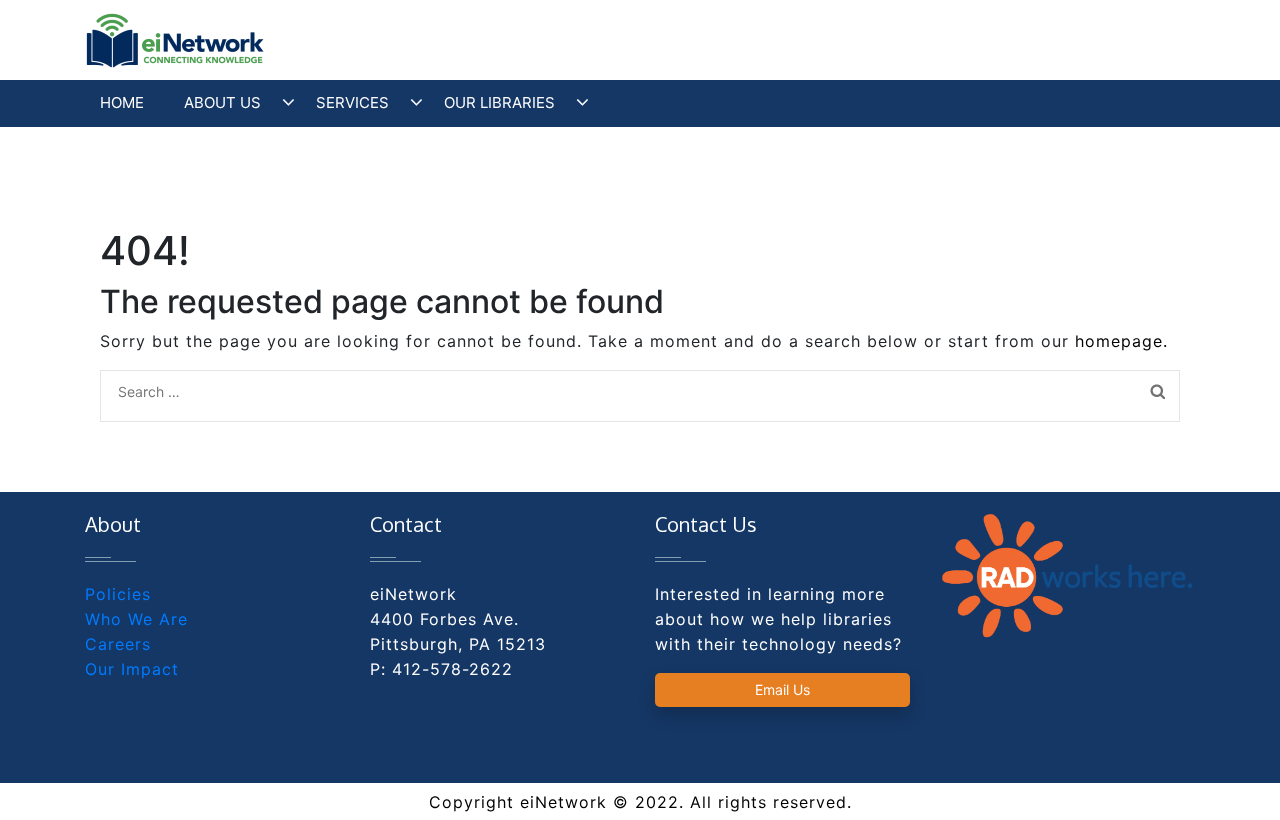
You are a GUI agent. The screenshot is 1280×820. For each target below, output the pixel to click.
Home (122, 102)
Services (352, 102)
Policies (118, 594)
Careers (118, 644)
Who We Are (136, 619)
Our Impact (132, 669)
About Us (222, 102)
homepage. (1121, 341)
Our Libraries (499, 102)
